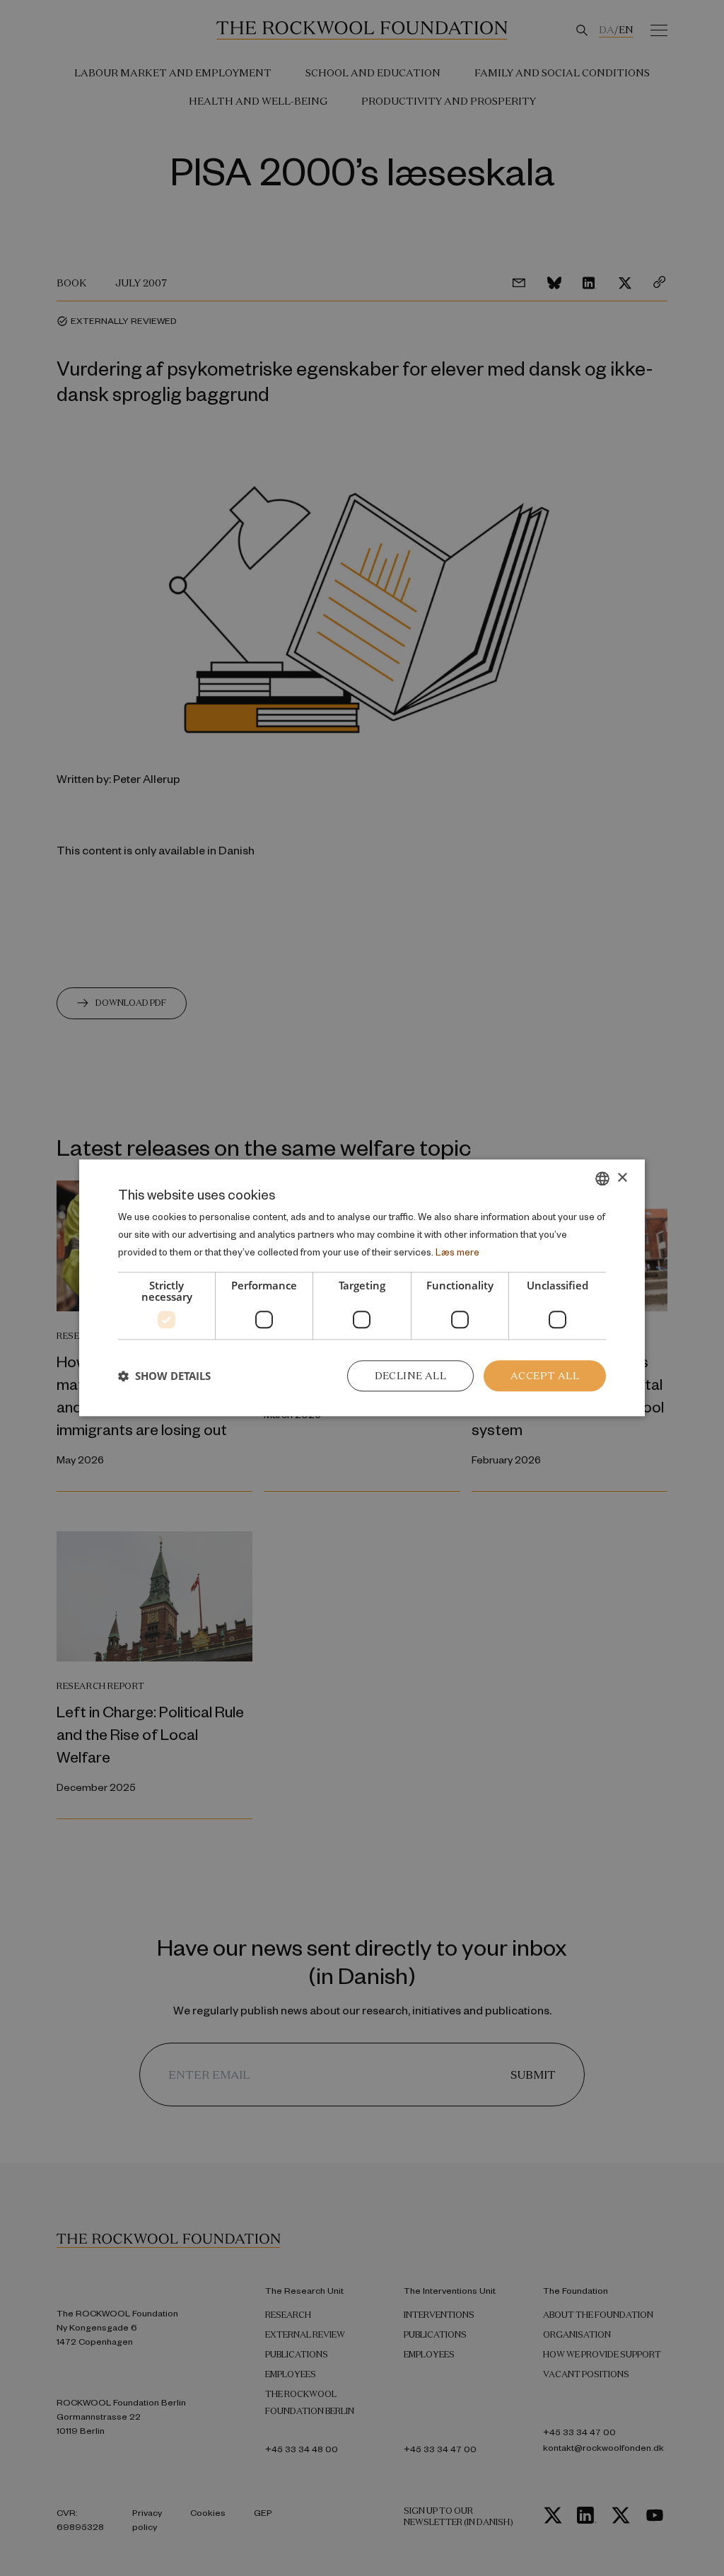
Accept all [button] (545, 1376)
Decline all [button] (410, 1376)
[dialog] (362, 1288)
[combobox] (602, 1178)
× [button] (622, 1178)
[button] (164, 1376)
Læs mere (457, 1252)
